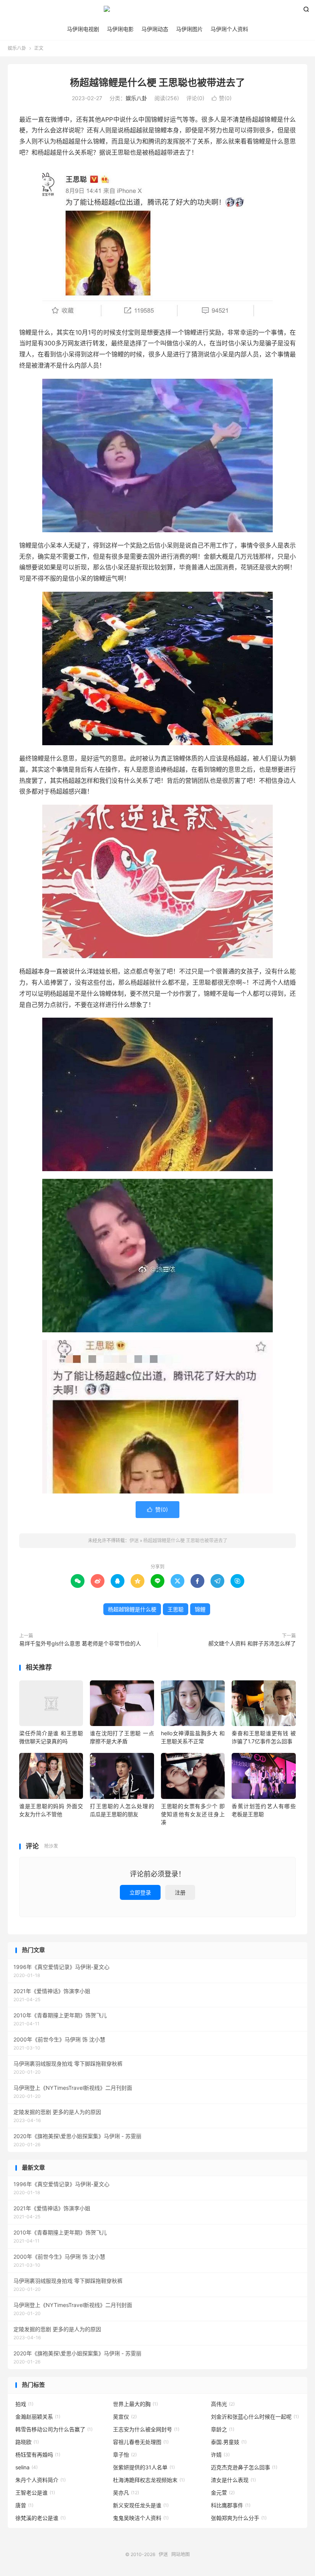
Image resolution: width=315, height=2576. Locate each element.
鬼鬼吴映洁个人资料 (141, 2518)
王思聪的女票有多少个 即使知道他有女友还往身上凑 (193, 1814)
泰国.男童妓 (229, 2442)
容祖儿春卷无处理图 (141, 2442)
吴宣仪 (125, 2417)
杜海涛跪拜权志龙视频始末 (149, 2480)
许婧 (220, 2455)
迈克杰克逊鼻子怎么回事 (244, 2467)
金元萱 (223, 2493)
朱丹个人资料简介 (41, 2480)
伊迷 (157, 12)
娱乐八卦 (17, 48)
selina (27, 2467)
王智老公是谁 (35, 2493)
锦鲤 (200, 1609)
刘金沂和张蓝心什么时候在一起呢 (255, 2417)
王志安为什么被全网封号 (146, 2429)
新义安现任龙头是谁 (141, 2505)
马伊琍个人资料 (229, 29)
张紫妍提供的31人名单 (144, 2467)
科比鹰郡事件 (231, 2505)
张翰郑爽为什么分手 (239, 2518)
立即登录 (140, 1892)
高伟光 (223, 2404)
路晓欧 (27, 2442)
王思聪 (176, 1609)
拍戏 (24, 2404)
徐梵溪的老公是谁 (41, 2518)
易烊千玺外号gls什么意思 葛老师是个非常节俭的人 (80, 1643)
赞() (222, 98)
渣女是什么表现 (233, 2480)
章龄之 (223, 2429)
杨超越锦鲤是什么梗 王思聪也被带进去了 (157, 83)
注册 (180, 1892)
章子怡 (125, 2455)
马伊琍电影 (120, 29)
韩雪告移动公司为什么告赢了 (54, 2429)
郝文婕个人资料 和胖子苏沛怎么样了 (252, 1643)
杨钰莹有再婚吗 (38, 2455)
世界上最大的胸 (135, 2404)
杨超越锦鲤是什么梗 (132, 1609)
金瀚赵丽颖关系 (38, 2417)
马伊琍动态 (155, 29)
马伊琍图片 (189, 29)
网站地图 (181, 2554)
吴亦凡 (126, 2493)
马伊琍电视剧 (83, 29)
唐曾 (24, 2505)
